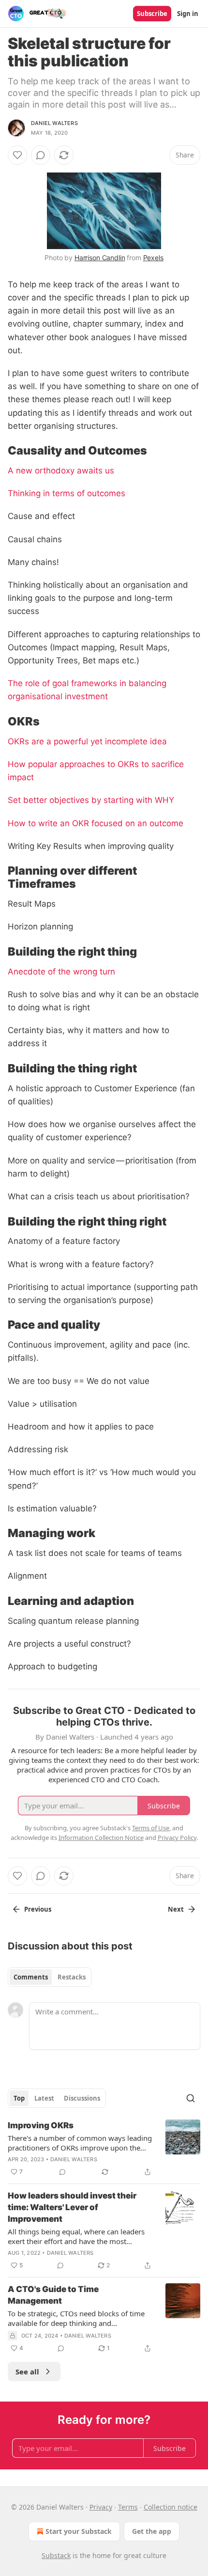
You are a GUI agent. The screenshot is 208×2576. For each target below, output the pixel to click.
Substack (56, 2555)
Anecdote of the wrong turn (61, 972)
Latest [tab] (44, 2098)
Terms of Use (151, 1828)
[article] (104, 2149)
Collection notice (171, 2507)
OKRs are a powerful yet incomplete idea (87, 741)
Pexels (153, 258)
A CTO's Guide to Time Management (53, 2295)
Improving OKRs (41, 2125)
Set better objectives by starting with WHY (91, 800)
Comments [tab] (31, 1977)
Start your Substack (79, 2531)
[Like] (17, 155)
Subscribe (152, 14)
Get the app (152, 2531)
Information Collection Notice (101, 1838)
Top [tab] (19, 2098)
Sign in (188, 14)
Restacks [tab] (72, 1977)
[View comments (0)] (41, 155)
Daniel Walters (54, 123)
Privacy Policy (177, 1838)
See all (27, 2372)
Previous (38, 1909)
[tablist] (50, 1977)
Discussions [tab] (82, 2098)
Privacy (101, 2507)
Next (176, 1909)
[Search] (191, 2098)
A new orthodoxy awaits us (61, 471)
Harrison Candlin (100, 258)
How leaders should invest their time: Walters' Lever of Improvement (72, 2207)
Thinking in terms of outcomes (67, 493)
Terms (128, 2507)
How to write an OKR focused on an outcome (96, 823)
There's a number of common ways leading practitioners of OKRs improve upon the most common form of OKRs (80, 2143)
